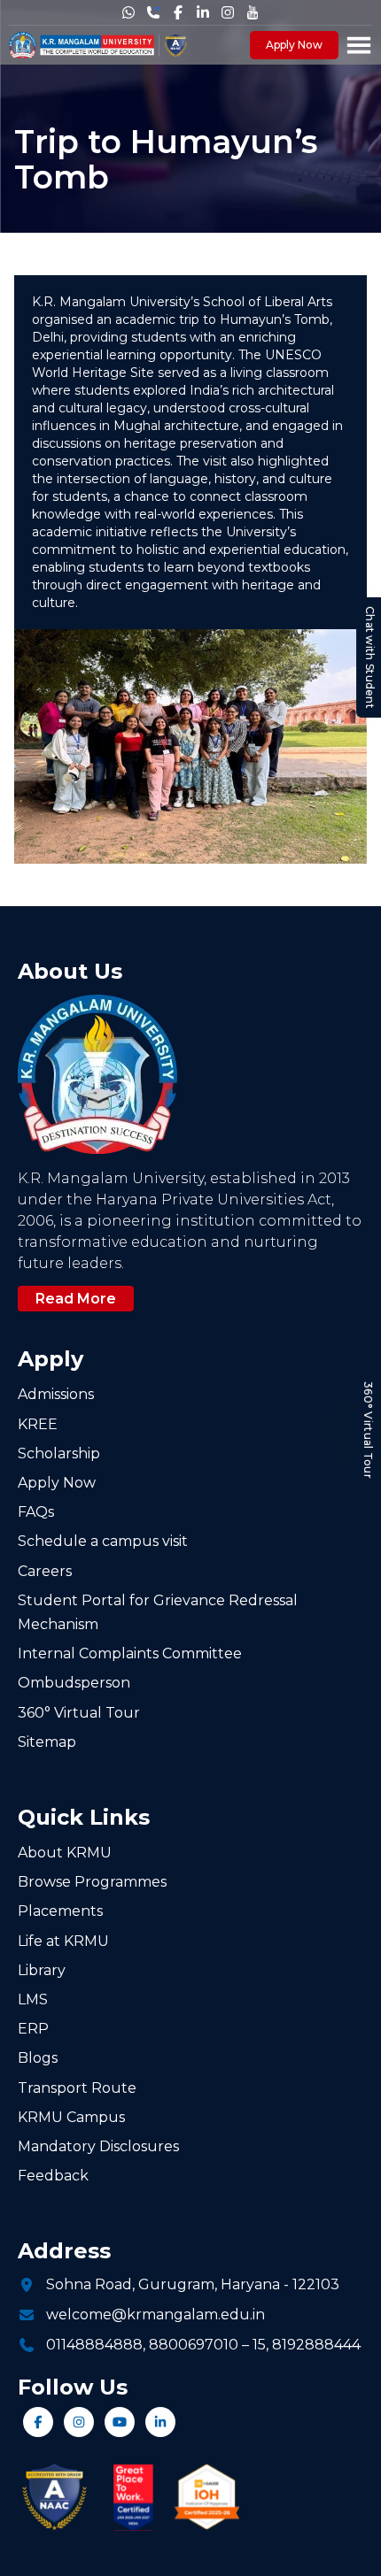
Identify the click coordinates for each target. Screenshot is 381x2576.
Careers (45, 1571)
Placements (60, 1911)
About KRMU (65, 1853)
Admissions (56, 1394)
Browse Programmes (92, 1882)
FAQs (36, 1512)
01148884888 (94, 2345)
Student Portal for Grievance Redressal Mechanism (158, 1612)
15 (259, 2345)
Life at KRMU (63, 1941)
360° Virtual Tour (368, 1430)
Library (42, 1970)
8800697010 (194, 2345)
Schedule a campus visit (103, 1541)
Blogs (38, 2058)
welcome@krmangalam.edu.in (156, 2315)
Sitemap (47, 1742)
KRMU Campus (71, 2117)
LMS (33, 1999)
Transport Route (77, 2088)
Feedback (53, 2176)
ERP (33, 2029)
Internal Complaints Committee (130, 1653)
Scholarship (59, 1453)
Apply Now (294, 45)
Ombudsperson (74, 1683)
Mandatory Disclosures (98, 2146)
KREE (38, 1424)
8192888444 (316, 2345)
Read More (76, 1299)
